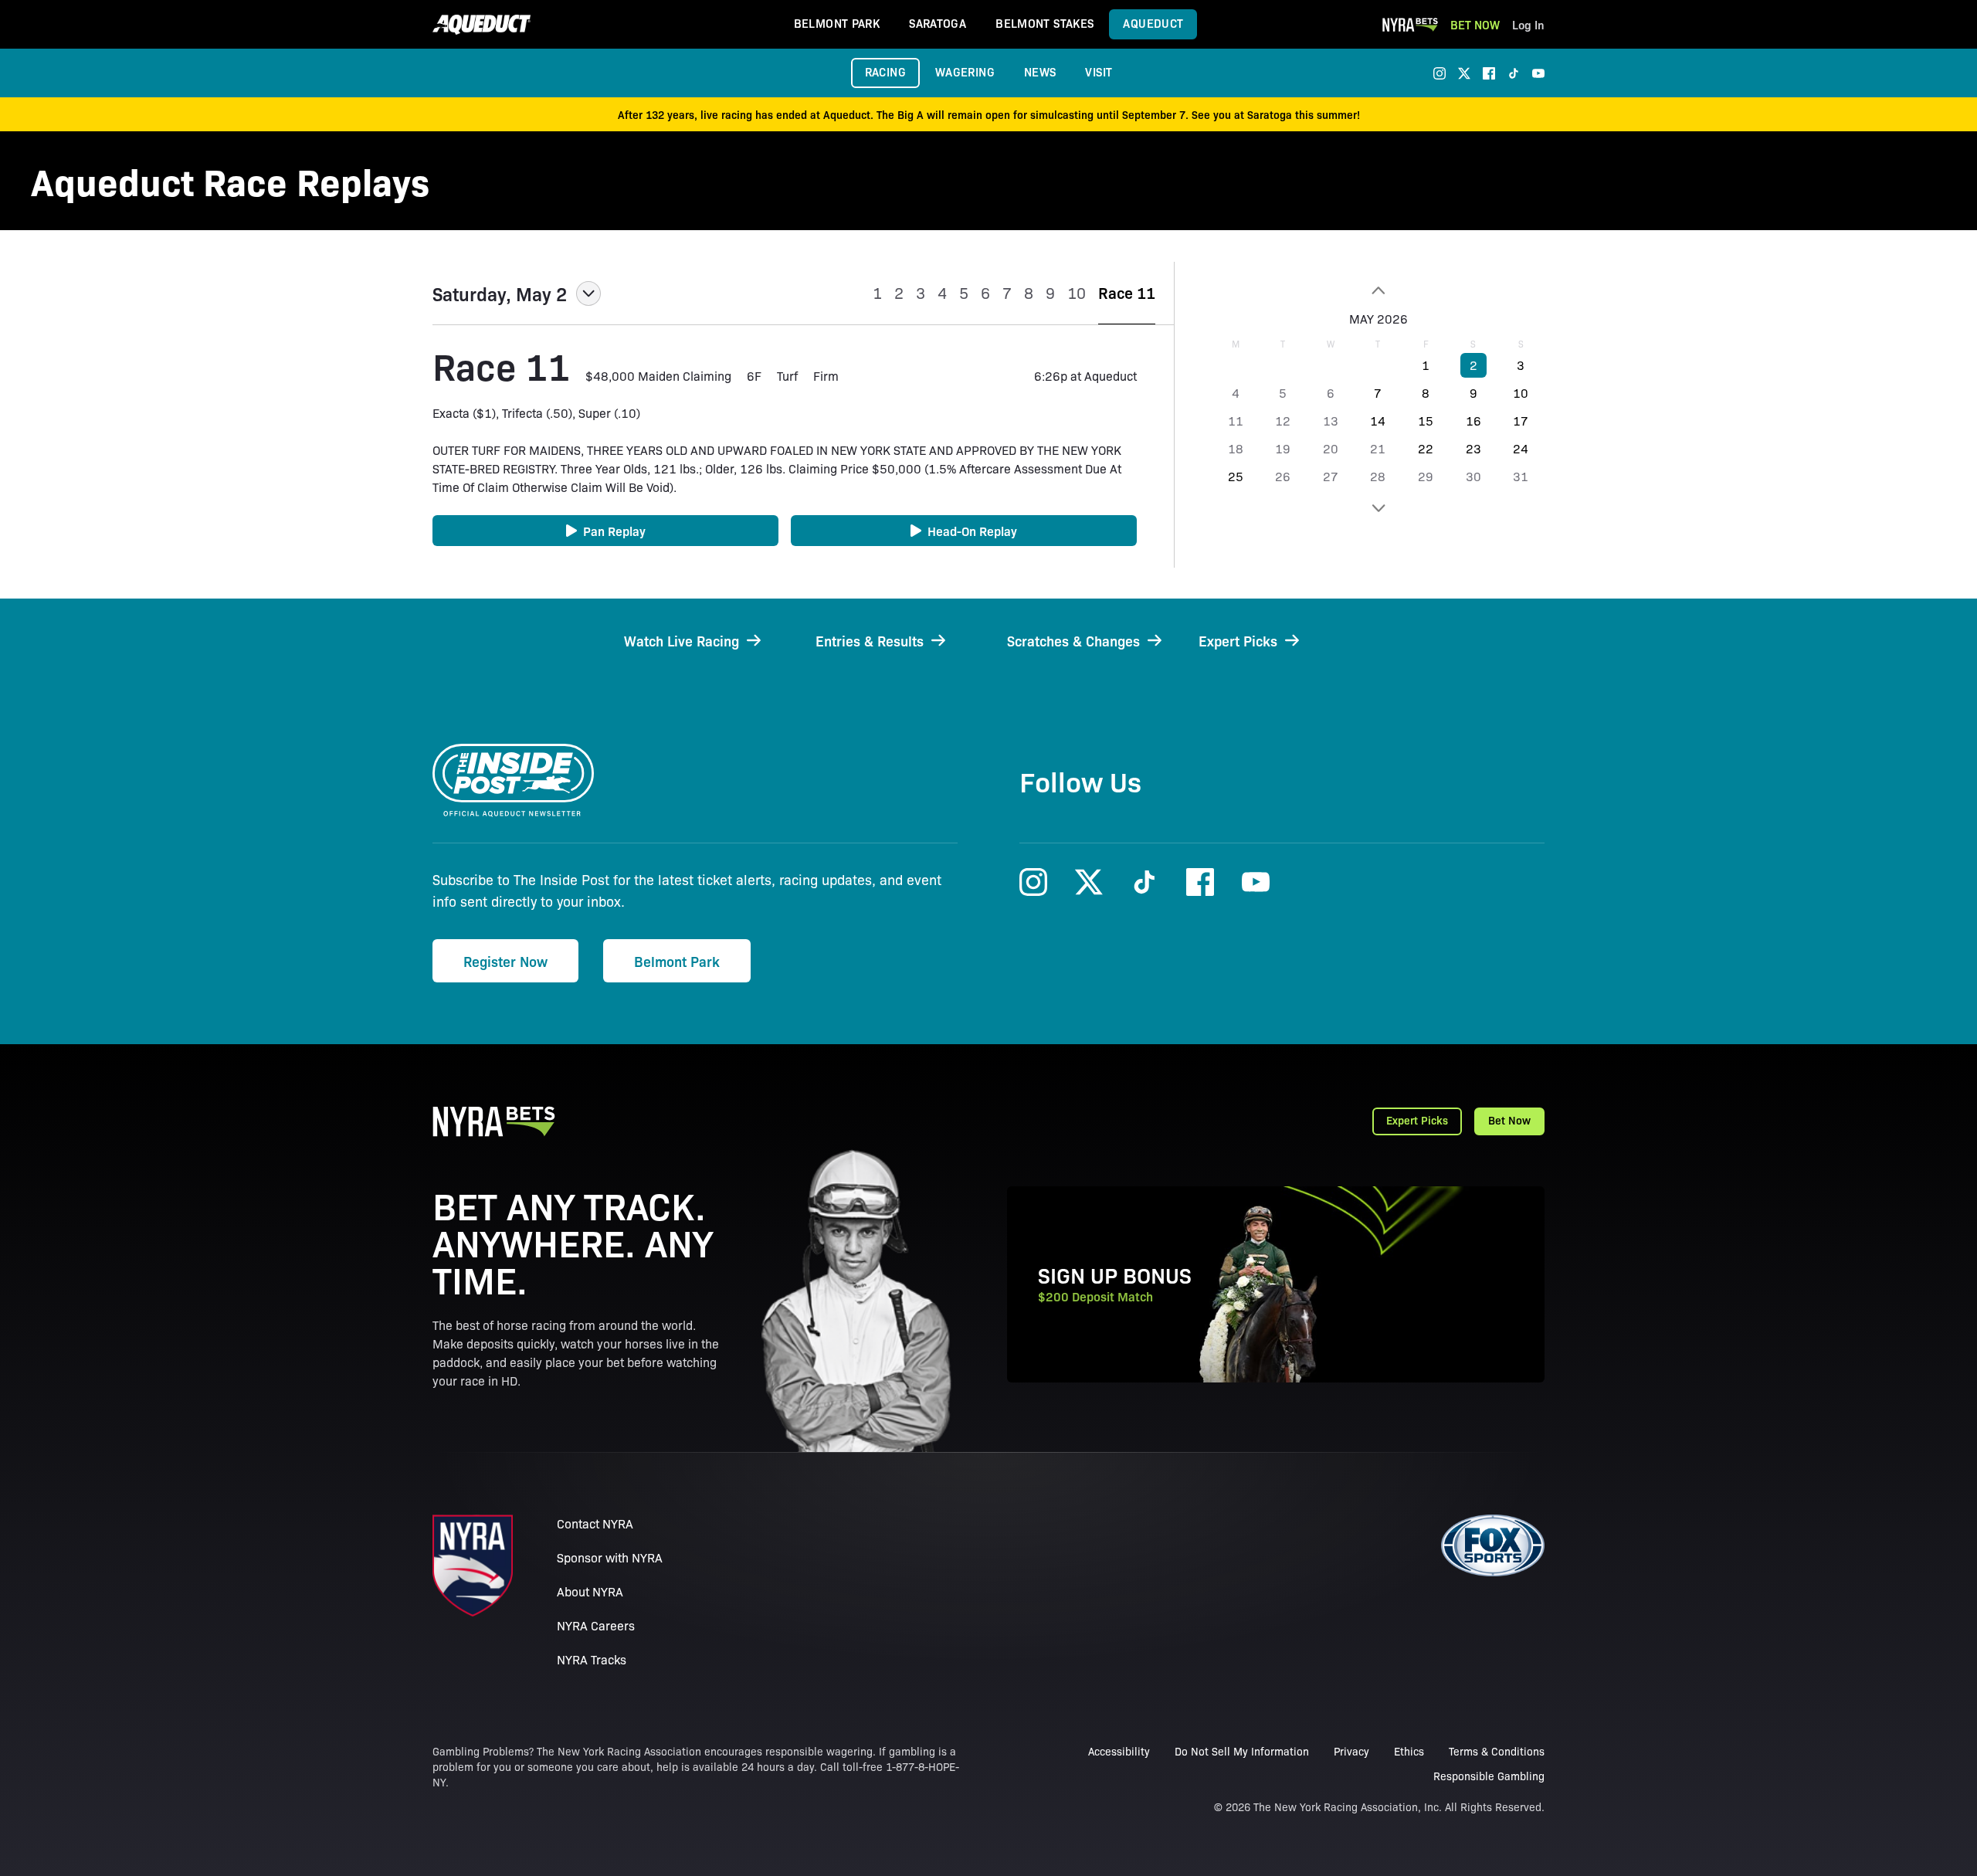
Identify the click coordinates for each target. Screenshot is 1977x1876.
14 (1378, 421)
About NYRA (590, 1591)
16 (1473, 421)
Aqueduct (1153, 23)
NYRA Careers (596, 1625)
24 (1521, 448)
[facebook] (1489, 73)
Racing (885, 71)
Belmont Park (837, 23)
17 (1521, 421)
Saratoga (938, 23)
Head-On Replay (972, 531)
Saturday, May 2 (500, 293)
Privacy (1351, 1751)
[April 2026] (1378, 290)
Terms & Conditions (1497, 1751)
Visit (1099, 71)
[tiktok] (1514, 73)
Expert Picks (1417, 1120)
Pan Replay (614, 531)
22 (1426, 448)
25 (1236, 476)
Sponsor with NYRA (610, 1557)
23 (1473, 448)
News (1040, 71)
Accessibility (1119, 1751)
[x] (1464, 73)
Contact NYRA (595, 1523)
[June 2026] (1378, 508)
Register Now (505, 961)
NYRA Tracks (592, 1659)
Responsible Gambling (1489, 1776)
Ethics (1409, 1751)
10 (1521, 393)
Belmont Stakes (1044, 23)
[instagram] (1440, 73)
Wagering (965, 71)
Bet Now (1475, 24)
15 (1426, 421)
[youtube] (1538, 73)
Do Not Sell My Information (1242, 1751)
